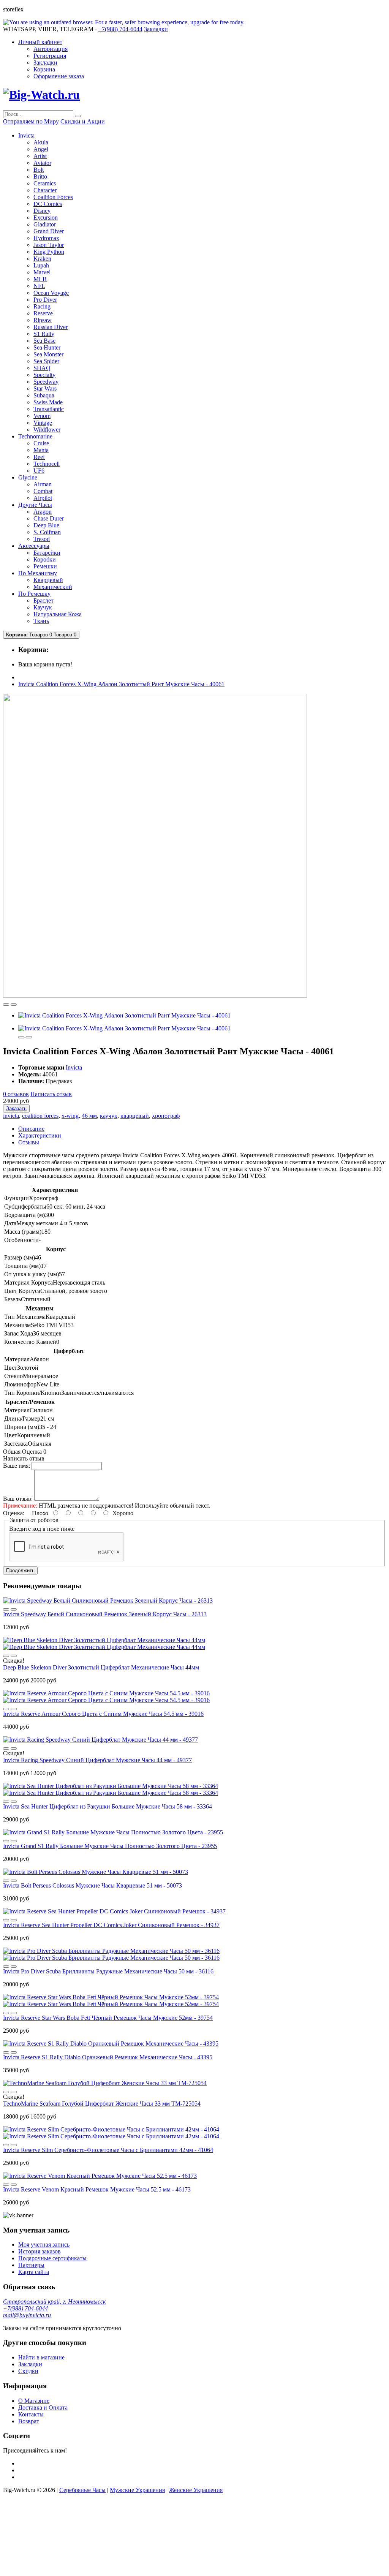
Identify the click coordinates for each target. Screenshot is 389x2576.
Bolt (39, 170)
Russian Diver (51, 327)
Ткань (41, 621)
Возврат (29, 2421)
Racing (42, 306)
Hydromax (46, 238)
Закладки (45, 63)
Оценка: (14, 1513)
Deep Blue (46, 525)
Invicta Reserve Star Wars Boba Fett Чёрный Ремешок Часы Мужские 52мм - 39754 (108, 2018)
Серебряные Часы (82, 2490)
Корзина (44, 69)
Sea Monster (48, 354)
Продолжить (20, 1570)
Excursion (46, 218)
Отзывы (29, 1142)
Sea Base (44, 341)
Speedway (46, 382)
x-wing (70, 1116)
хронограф (166, 1116)
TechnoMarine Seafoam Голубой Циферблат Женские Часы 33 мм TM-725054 (102, 2104)
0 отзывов (16, 1094)
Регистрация (50, 56)
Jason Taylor (49, 245)
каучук (109, 1116)
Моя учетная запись (44, 2245)
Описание (31, 1129)
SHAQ (42, 368)
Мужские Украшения (137, 2490)
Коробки (45, 559)
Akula (41, 142)
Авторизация (51, 49)
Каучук (43, 607)
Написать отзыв (51, 1094)
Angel (41, 149)
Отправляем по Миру (31, 121)
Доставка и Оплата (43, 2407)
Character (45, 190)
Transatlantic (49, 409)
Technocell (47, 464)
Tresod (42, 539)
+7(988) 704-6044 (25, 2308)
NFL (39, 286)
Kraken (42, 259)
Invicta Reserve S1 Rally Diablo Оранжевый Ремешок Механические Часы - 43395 (108, 2057)
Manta (41, 450)
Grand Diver (49, 231)
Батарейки (47, 553)
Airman (43, 484)
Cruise (41, 443)
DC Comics (48, 204)
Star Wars (45, 388)
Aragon (43, 512)
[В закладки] (6, 1005)
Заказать (16, 1108)
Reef (39, 457)
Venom (42, 416)
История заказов (40, 2251)
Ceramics (45, 183)
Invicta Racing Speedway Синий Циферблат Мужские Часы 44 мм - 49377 (97, 1760)
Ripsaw (43, 320)
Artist (40, 156)
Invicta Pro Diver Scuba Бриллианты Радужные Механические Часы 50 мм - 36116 (108, 1971)
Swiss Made (48, 402)
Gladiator (45, 224)
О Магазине (34, 2401)
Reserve (43, 313)
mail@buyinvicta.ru (27, 2315)
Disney (42, 211)
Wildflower (47, 430)
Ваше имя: (17, 1466)
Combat (43, 491)
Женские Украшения (196, 2490)
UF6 (39, 471)
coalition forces (40, 1116)
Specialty (44, 375)
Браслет (43, 600)
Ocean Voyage (51, 293)
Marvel (42, 272)
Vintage (43, 423)
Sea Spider (46, 361)
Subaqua (44, 395)
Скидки (28, 2371)
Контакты (31, 2414)
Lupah (41, 265)
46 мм (89, 1116)
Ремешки (45, 566)
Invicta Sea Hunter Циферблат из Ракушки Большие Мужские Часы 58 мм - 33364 (108, 1806)
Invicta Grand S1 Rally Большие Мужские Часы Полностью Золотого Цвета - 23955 (110, 1846)
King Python (49, 252)
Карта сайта (34, 2272)
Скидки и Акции (83, 121)
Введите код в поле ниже (42, 1529)
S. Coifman (47, 532)
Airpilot (43, 498)
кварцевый (135, 1116)
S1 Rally (44, 334)
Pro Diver (45, 300)
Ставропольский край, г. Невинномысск (54, 2301)
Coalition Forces (53, 197)
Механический (53, 587)
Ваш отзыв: (18, 1499)
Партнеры (31, 2265)
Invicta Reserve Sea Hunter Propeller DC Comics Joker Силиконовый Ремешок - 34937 (111, 1925)
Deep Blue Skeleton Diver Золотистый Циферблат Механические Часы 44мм (101, 1667)
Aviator (42, 163)
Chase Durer (49, 518)
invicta (11, 1116)
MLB (40, 279)
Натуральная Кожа (58, 614)
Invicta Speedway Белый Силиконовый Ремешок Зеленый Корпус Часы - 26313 (105, 1614)
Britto (40, 176)
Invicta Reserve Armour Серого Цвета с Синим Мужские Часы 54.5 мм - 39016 (103, 1714)
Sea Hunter (47, 347)
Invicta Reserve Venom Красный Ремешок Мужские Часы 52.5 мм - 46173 (97, 2189)
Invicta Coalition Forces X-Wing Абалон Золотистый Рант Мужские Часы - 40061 (121, 684)
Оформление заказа (59, 76)
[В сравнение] (14, 1005)
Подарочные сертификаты (52, 2258)
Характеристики (40, 1135)
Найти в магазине (41, 2357)
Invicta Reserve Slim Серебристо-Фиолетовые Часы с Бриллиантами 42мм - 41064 (108, 2150)
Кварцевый (48, 580)
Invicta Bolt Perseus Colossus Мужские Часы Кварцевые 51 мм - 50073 (93, 1885)
